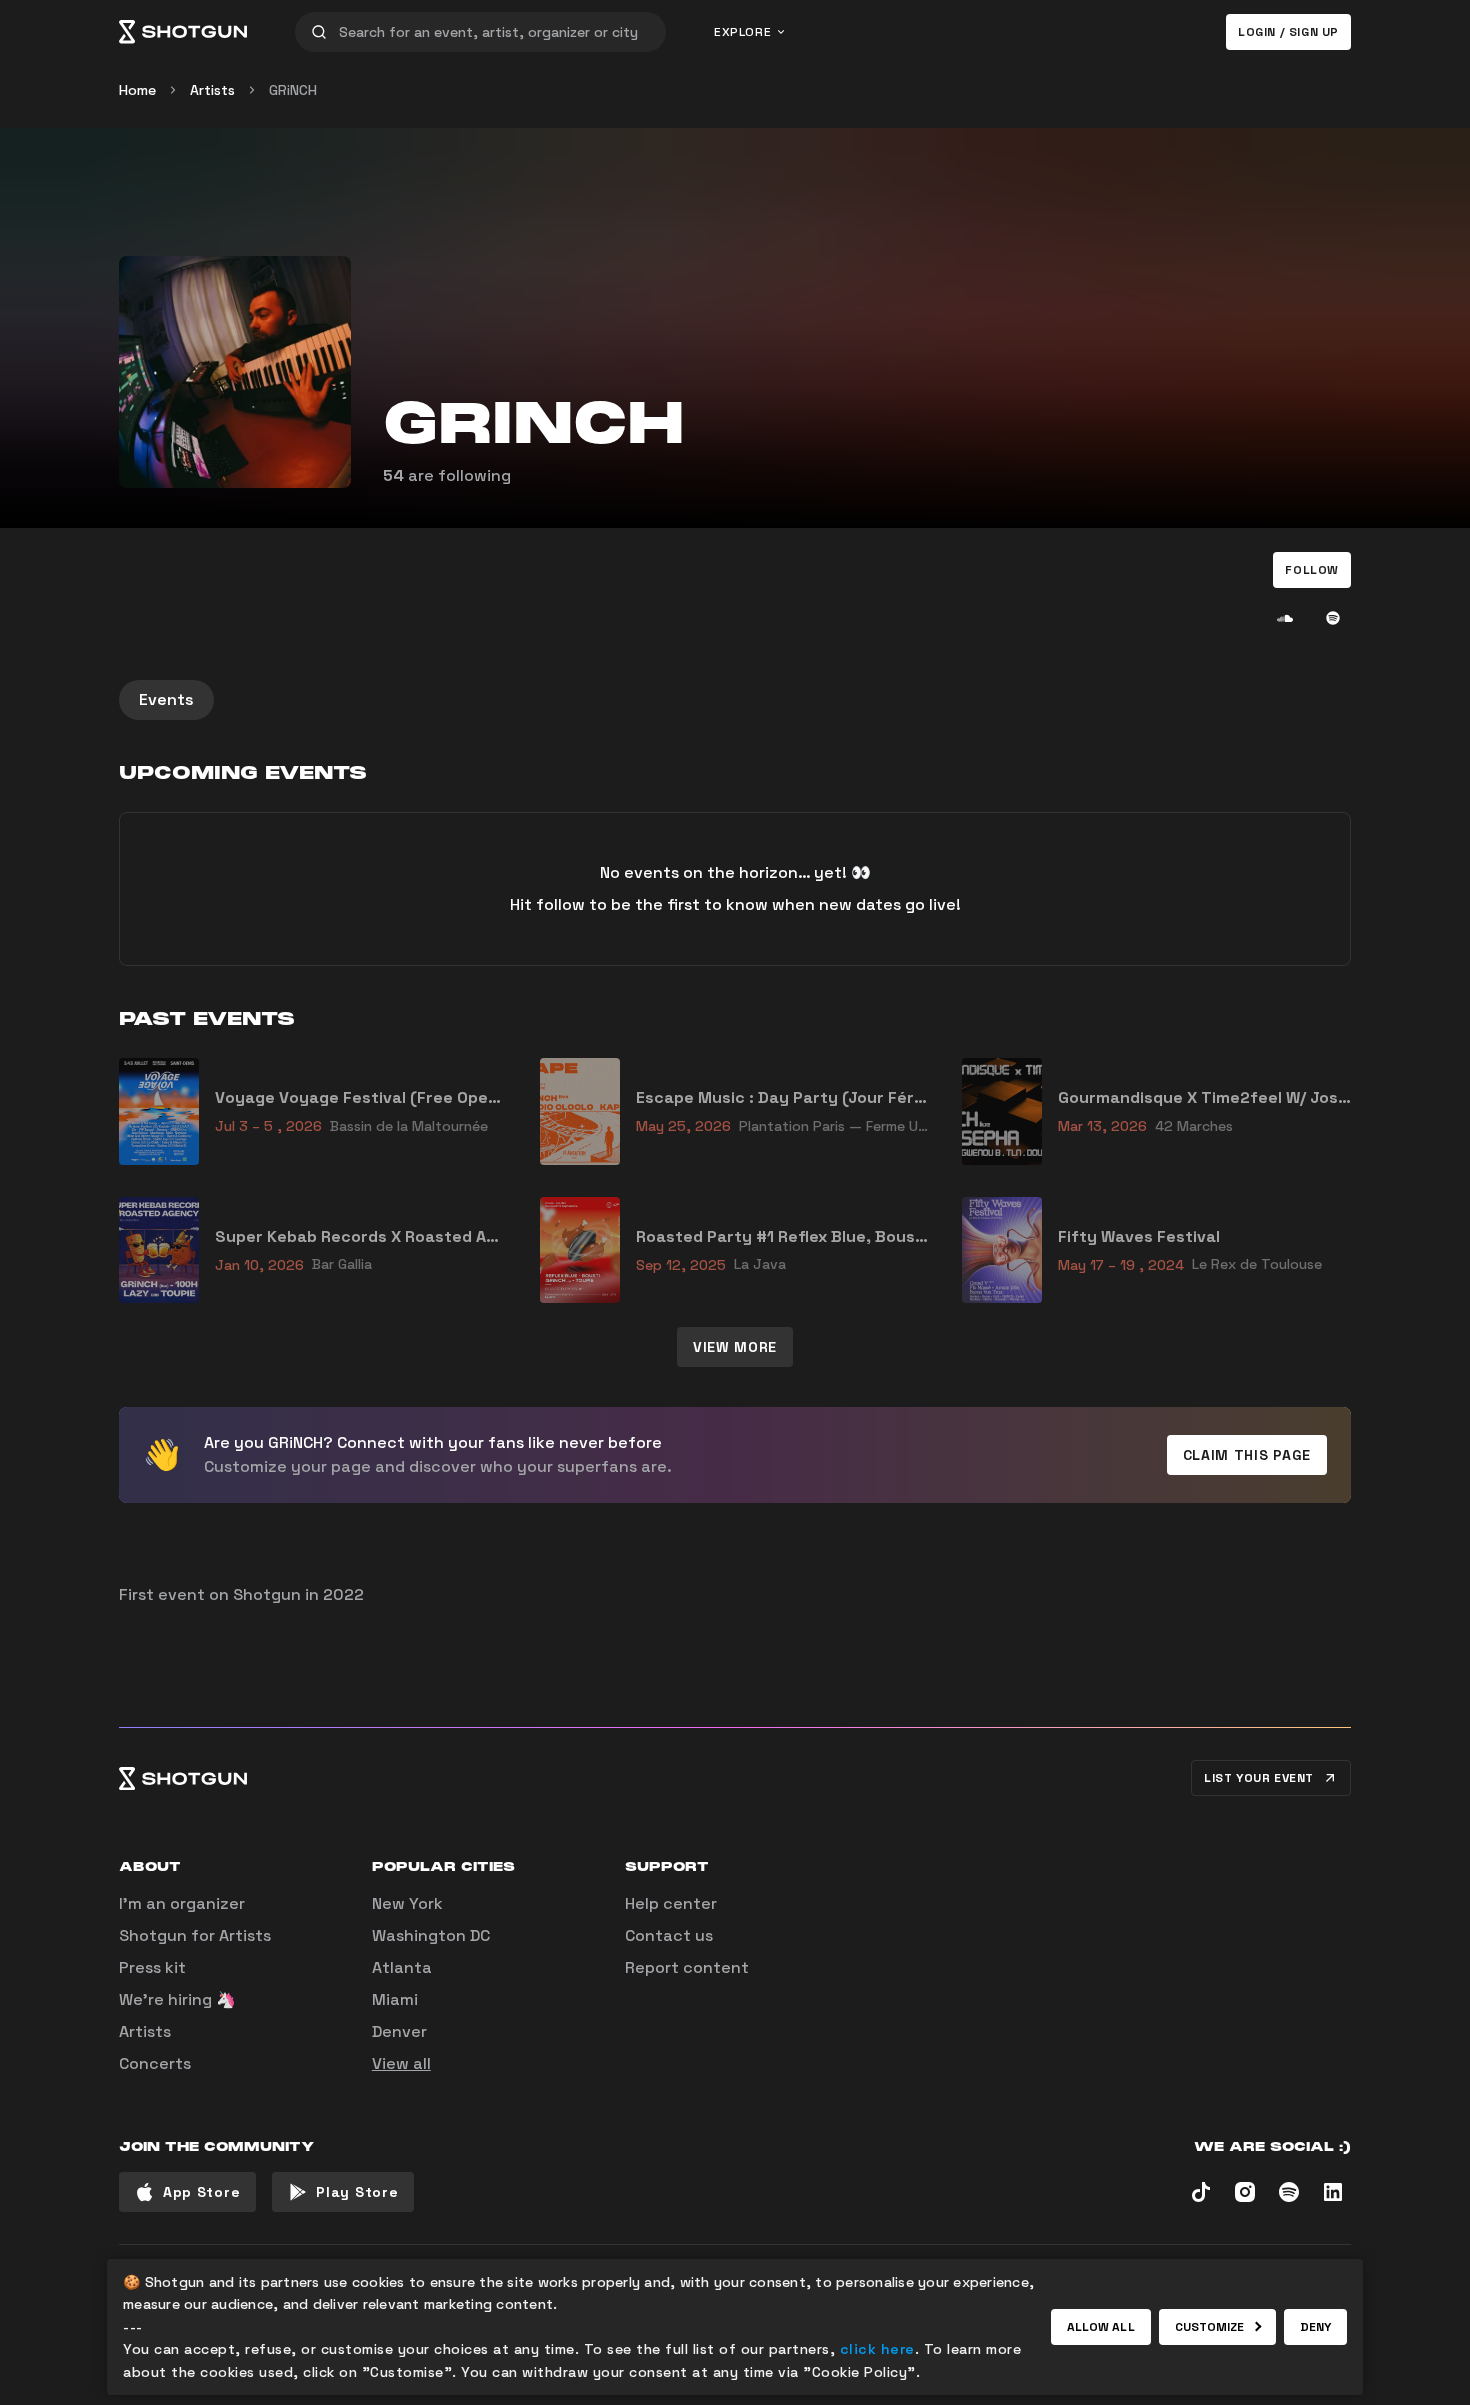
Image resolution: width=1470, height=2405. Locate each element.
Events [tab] (166, 699)
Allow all (1101, 2327)
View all (401, 2063)
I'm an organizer (182, 1903)
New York (407, 1903)
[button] (1312, 570)
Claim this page (1247, 1455)
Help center (671, 1903)
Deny (1315, 2327)
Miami (395, 1999)
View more (735, 1347)
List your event (1259, 1778)
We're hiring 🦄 (177, 1999)
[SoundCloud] (1285, 618)
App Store (201, 2192)
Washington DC (431, 1935)
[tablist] (735, 700)
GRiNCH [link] (293, 90)
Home (137, 90)
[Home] (183, 32)
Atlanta (402, 1967)
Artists (212, 90)
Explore (742, 32)
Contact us (669, 1935)
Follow (1312, 570)
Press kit (152, 1967)
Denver (399, 2031)
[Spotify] (1333, 618)
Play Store (357, 2192)
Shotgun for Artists (195, 1935)
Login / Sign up (1288, 32)
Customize (1210, 2327)
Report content (687, 1967)
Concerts (155, 2063)
